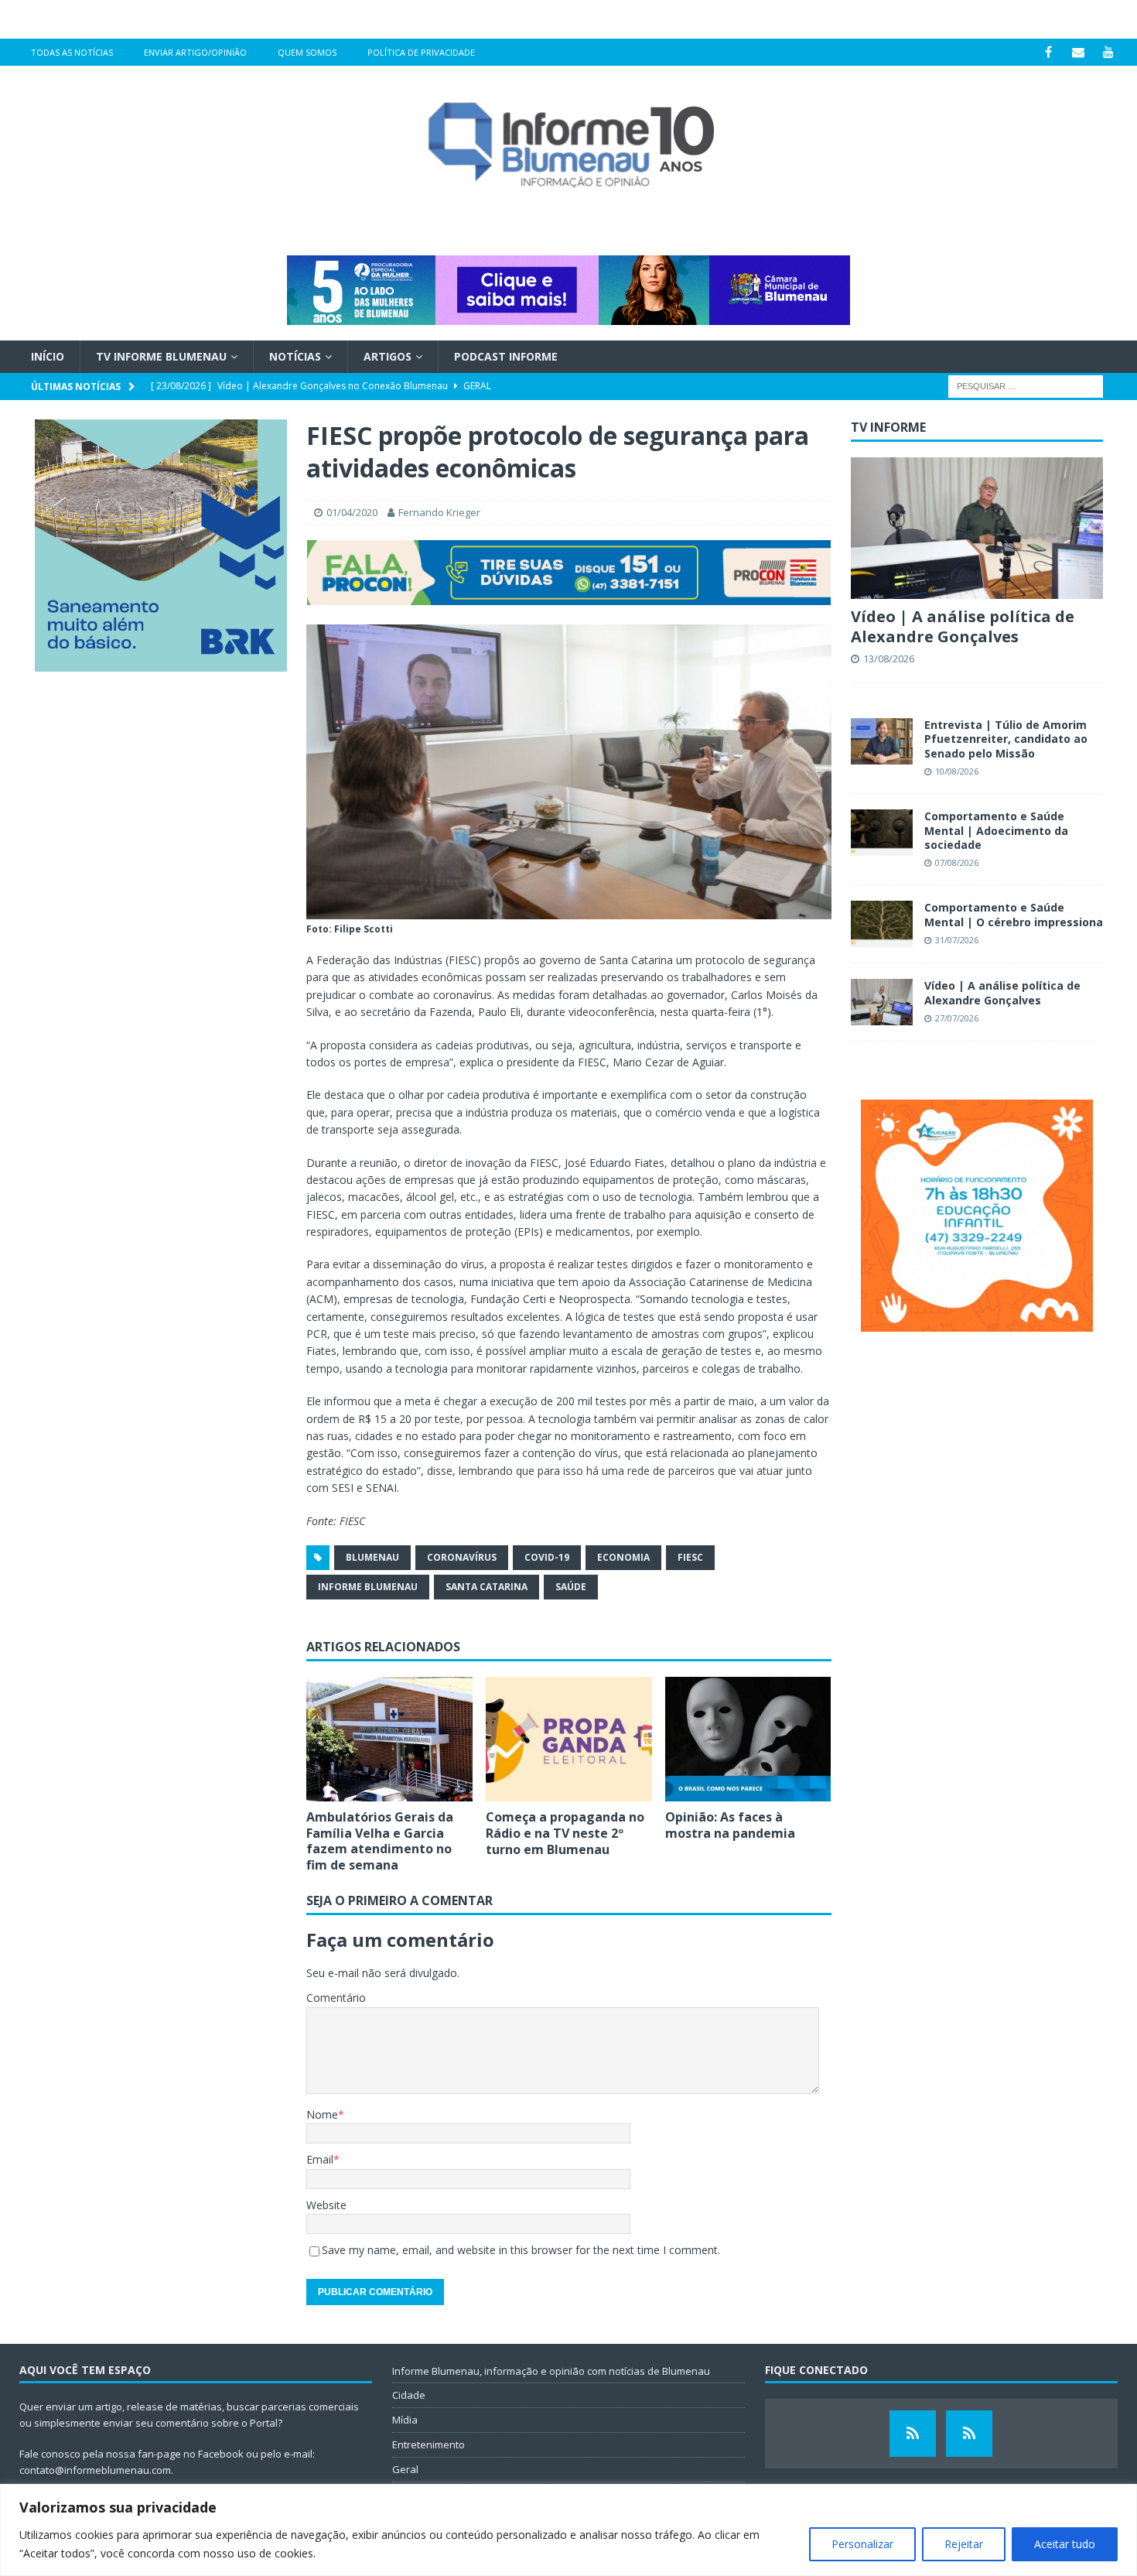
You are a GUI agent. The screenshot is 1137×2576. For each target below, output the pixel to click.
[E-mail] (1079, 52)
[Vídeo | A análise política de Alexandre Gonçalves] (977, 528)
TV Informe (888, 427)
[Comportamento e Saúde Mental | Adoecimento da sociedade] (882, 833)
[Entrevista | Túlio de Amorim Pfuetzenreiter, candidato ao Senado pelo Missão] (882, 741)
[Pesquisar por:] (1026, 386)
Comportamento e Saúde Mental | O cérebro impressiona (1014, 914)
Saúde (571, 1587)
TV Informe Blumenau (161, 356)
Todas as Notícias (72, 52)
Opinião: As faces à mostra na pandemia (730, 1825)
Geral (405, 2469)
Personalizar (862, 2544)
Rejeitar (964, 2544)
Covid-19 (547, 1557)
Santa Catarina (487, 1587)
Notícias (295, 356)
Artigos (388, 356)
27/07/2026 (957, 1018)
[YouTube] (1109, 52)
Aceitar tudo (1065, 2544)
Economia (623, 1557)
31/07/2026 (957, 940)
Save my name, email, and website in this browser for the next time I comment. (521, 2250)
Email (320, 2159)
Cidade (409, 2395)
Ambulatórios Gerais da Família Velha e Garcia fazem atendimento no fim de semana (380, 1841)
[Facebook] (1048, 52)
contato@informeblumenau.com (95, 2470)
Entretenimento (429, 2444)
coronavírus (462, 1557)
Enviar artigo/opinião (195, 52)
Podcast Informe (506, 356)
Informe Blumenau (368, 1587)
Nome (322, 2114)
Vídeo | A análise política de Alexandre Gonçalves (963, 626)
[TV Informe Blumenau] (913, 2434)
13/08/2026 (889, 659)
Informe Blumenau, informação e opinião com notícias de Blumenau (551, 2371)
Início (48, 356)
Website (326, 2205)
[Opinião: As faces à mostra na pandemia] (748, 1739)
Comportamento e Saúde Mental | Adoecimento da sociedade (996, 830)
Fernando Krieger (439, 512)
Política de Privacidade (421, 52)
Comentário (336, 1998)
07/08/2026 (957, 862)
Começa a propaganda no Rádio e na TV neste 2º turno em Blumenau (565, 1833)
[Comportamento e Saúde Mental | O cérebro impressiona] (882, 924)
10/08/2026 (957, 771)
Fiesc (690, 1557)
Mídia (405, 2420)
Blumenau (372, 1557)
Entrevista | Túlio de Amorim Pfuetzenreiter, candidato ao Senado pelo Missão (1006, 739)
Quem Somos (307, 52)
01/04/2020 (352, 512)
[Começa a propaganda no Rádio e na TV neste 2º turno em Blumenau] (569, 1739)
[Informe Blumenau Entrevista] (969, 2434)
